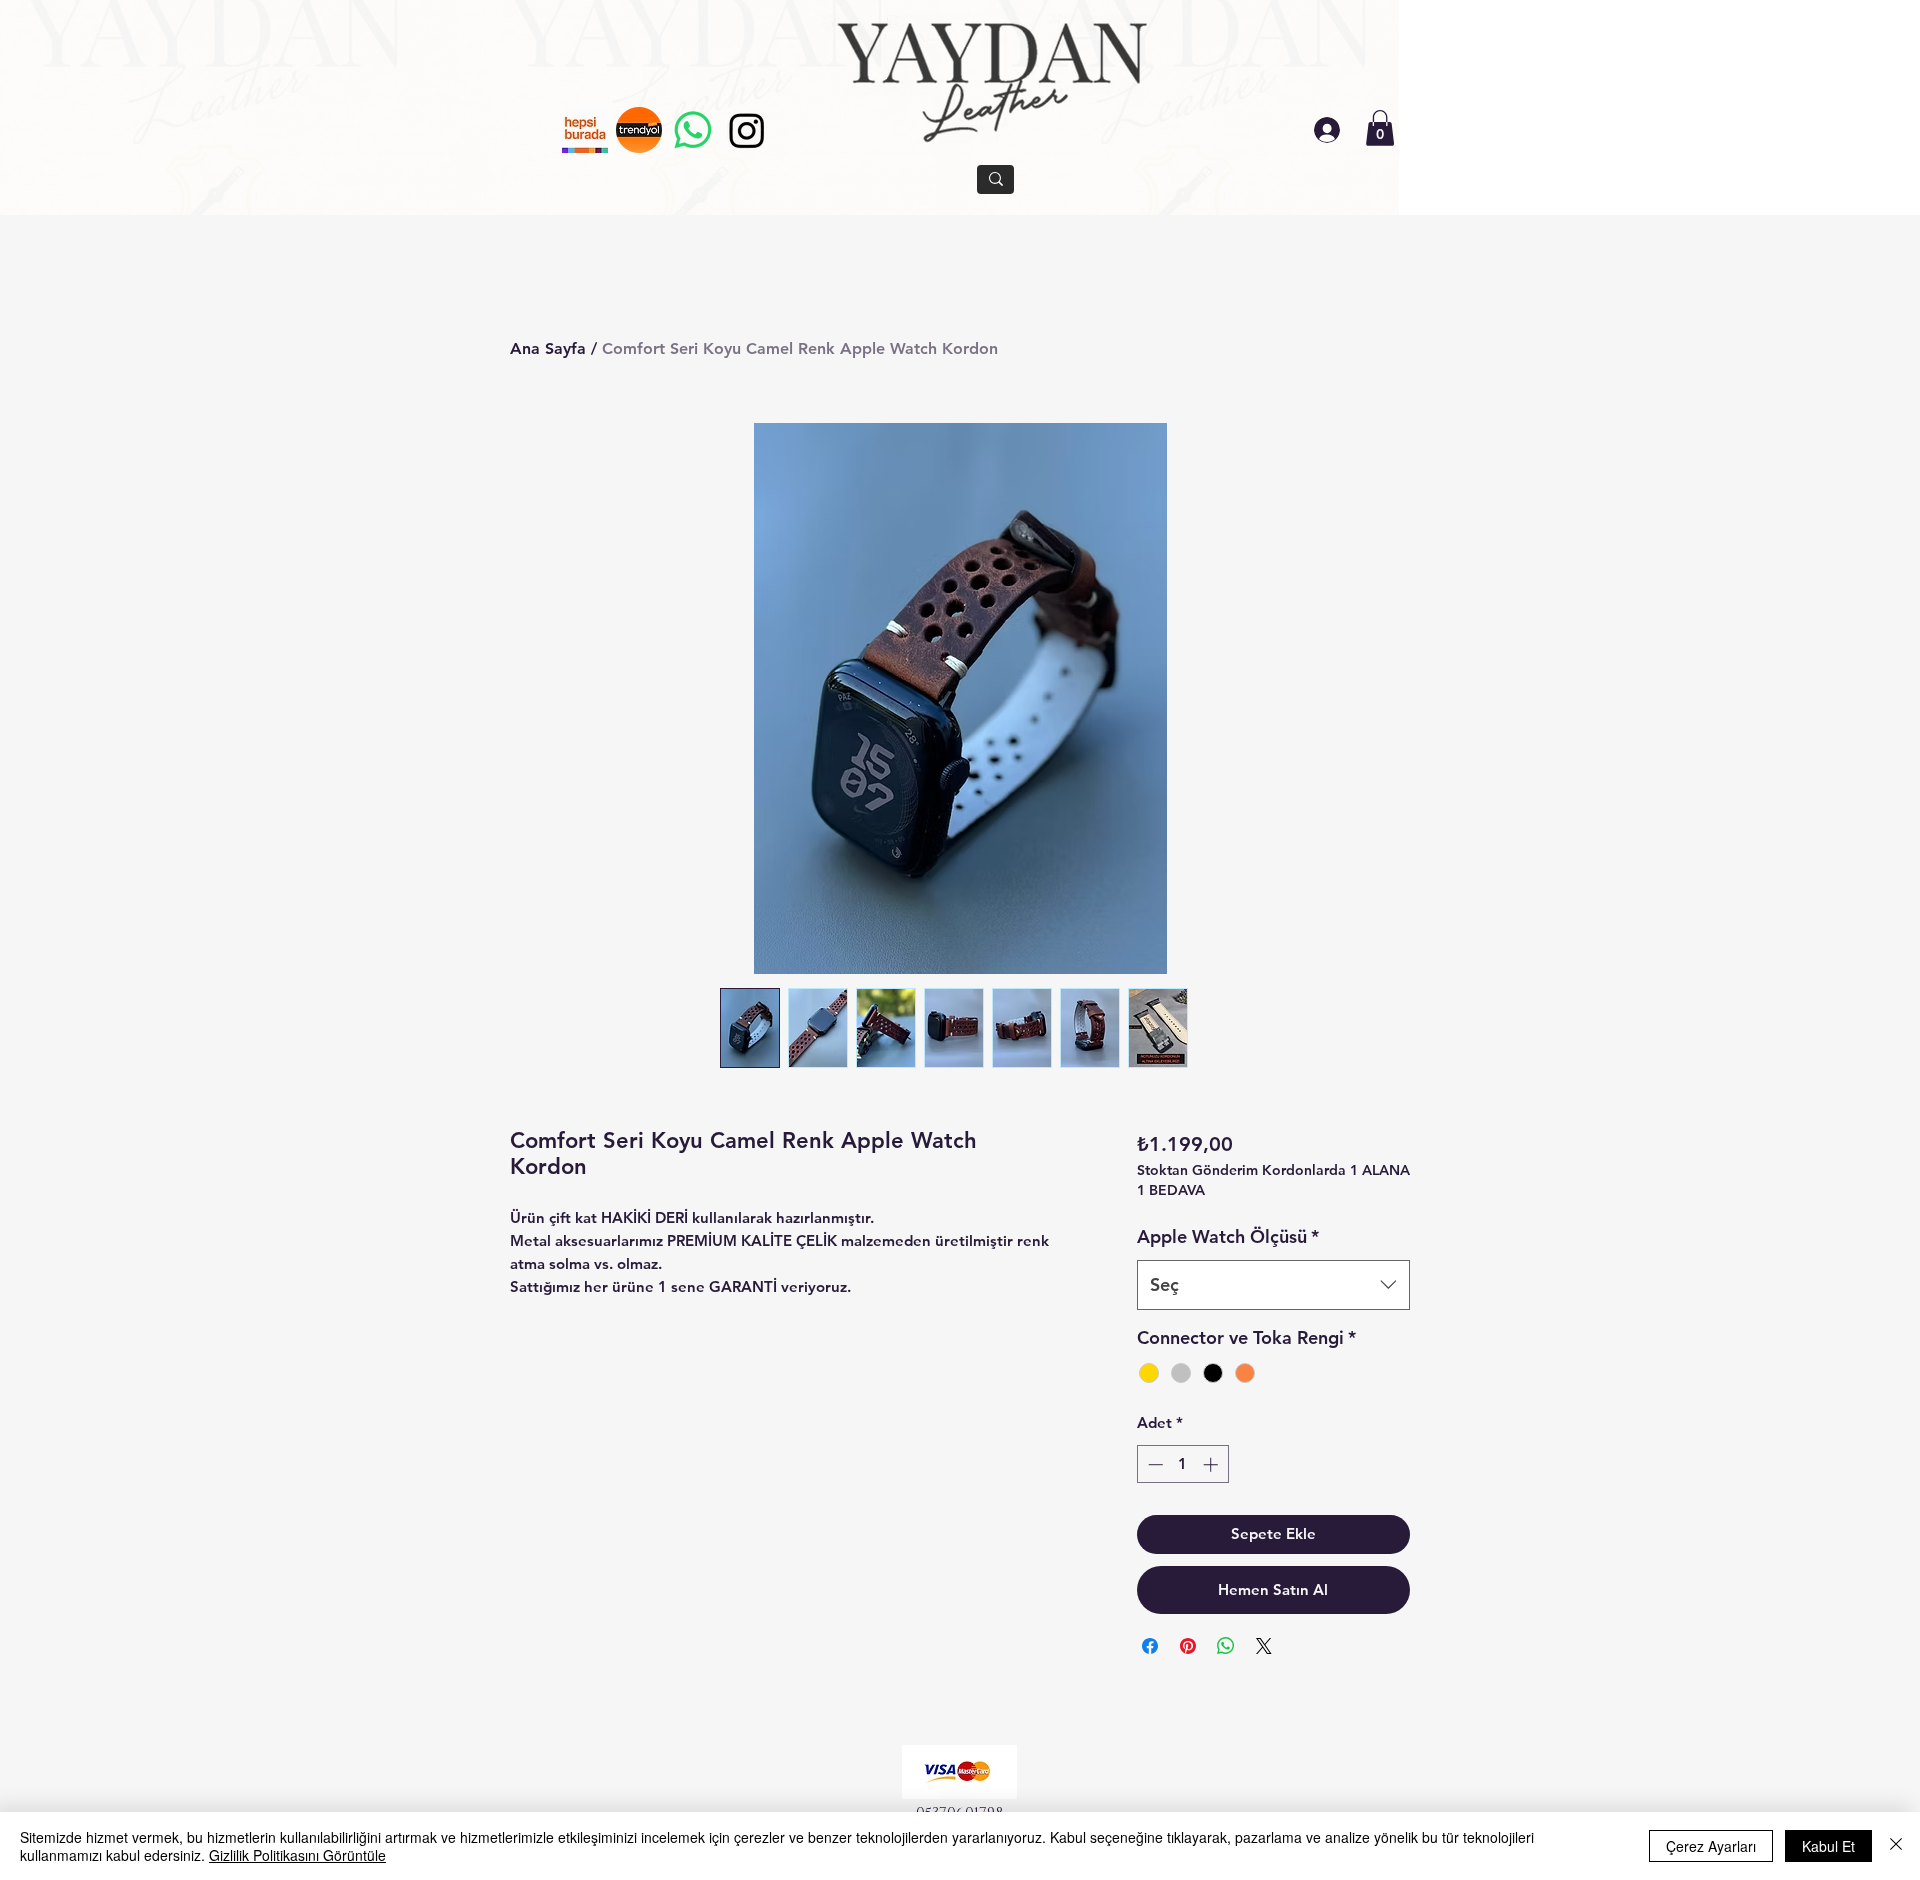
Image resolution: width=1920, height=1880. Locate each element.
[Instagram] (747, 130)
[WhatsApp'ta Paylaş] (1226, 1646)
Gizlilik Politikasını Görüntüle (297, 1855)
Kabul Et (1828, 1846)
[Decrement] (1153, 1464)
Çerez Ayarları (1711, 1846)
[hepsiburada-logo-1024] (585, 130)
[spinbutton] (1182, 1464)
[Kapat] (1896, 1846)
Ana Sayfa (548, 348)
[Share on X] (1264, 1646)
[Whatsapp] (693, 130)
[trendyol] (639, 130)
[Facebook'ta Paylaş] (1150, 1646)
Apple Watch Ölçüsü (1228, 1236)
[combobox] (1273, 1285)
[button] (1380, 128)
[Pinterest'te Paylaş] (1188, 1646)
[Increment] (1212, 1464)
